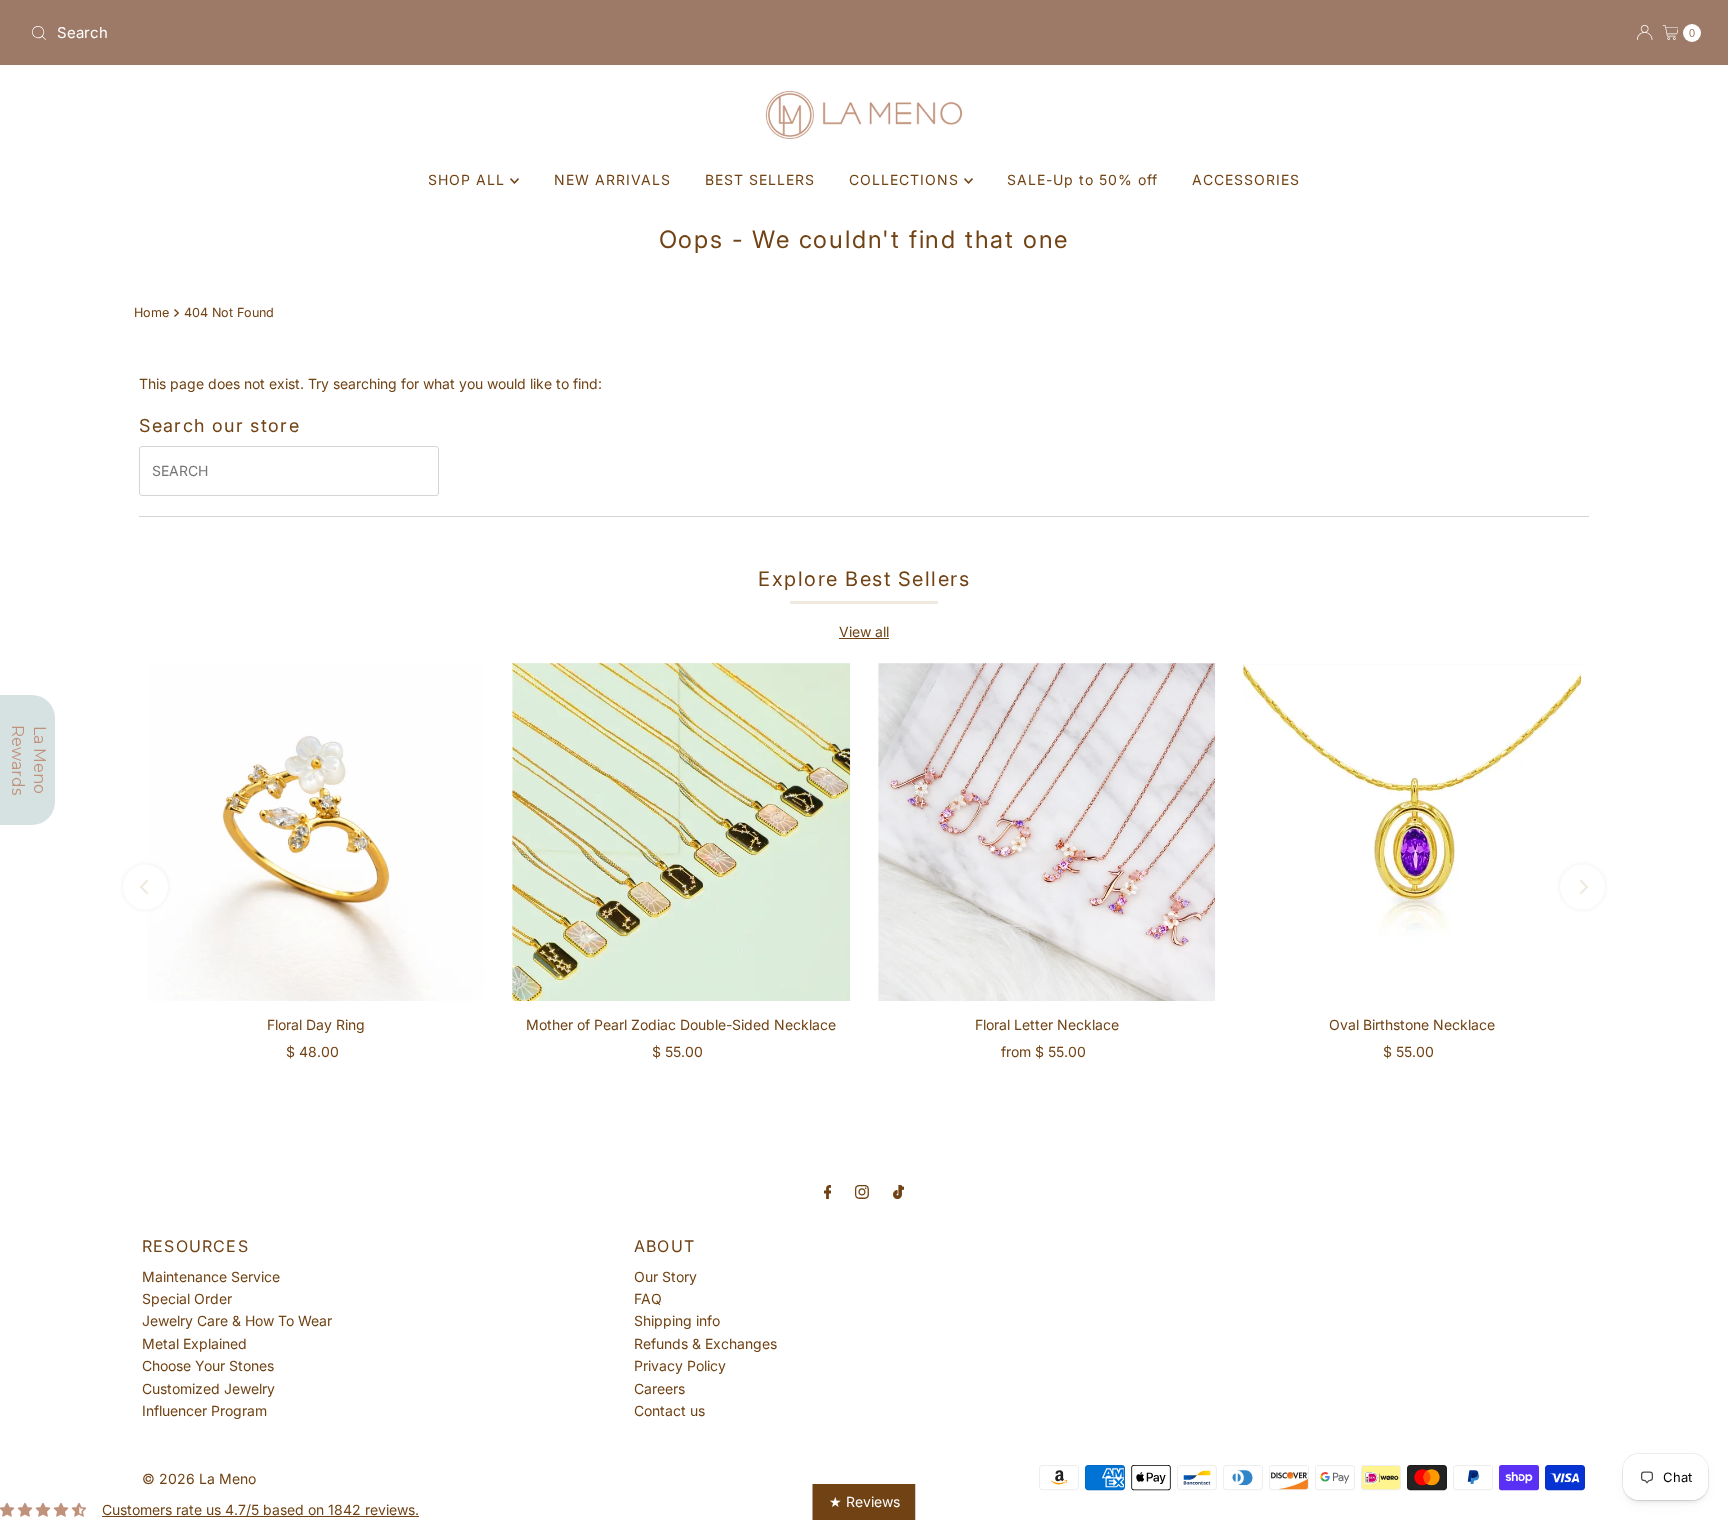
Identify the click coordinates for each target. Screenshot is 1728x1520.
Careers (659, 1388)
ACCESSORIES (1246, 179)
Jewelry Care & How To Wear (237, 1320)
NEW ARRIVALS (612, 179)
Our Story (665, 1276)
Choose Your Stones (208, 1365)
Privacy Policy (680, 1365)
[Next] (1582, 886)
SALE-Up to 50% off (1082, 179)
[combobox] (439, 33)
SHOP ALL (469, 179)
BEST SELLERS (760, 179)
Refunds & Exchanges (705, 1343)
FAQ (648, 1298)
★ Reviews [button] (864, 1501)
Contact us (669, 1410)
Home (151, 312)
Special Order (187, 1298)
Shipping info (677, 1320)
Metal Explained (194, 1343)
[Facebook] (828, 1191)
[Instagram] (862, 1191)
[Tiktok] (898, 1191)
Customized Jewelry (208, 1388)
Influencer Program (204, 1410)
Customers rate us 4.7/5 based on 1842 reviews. (260, 1509)
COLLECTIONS (906, 179)
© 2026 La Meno (199, 1478)
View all (864, 631)
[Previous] (145, 886)
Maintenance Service (211, 1276)
